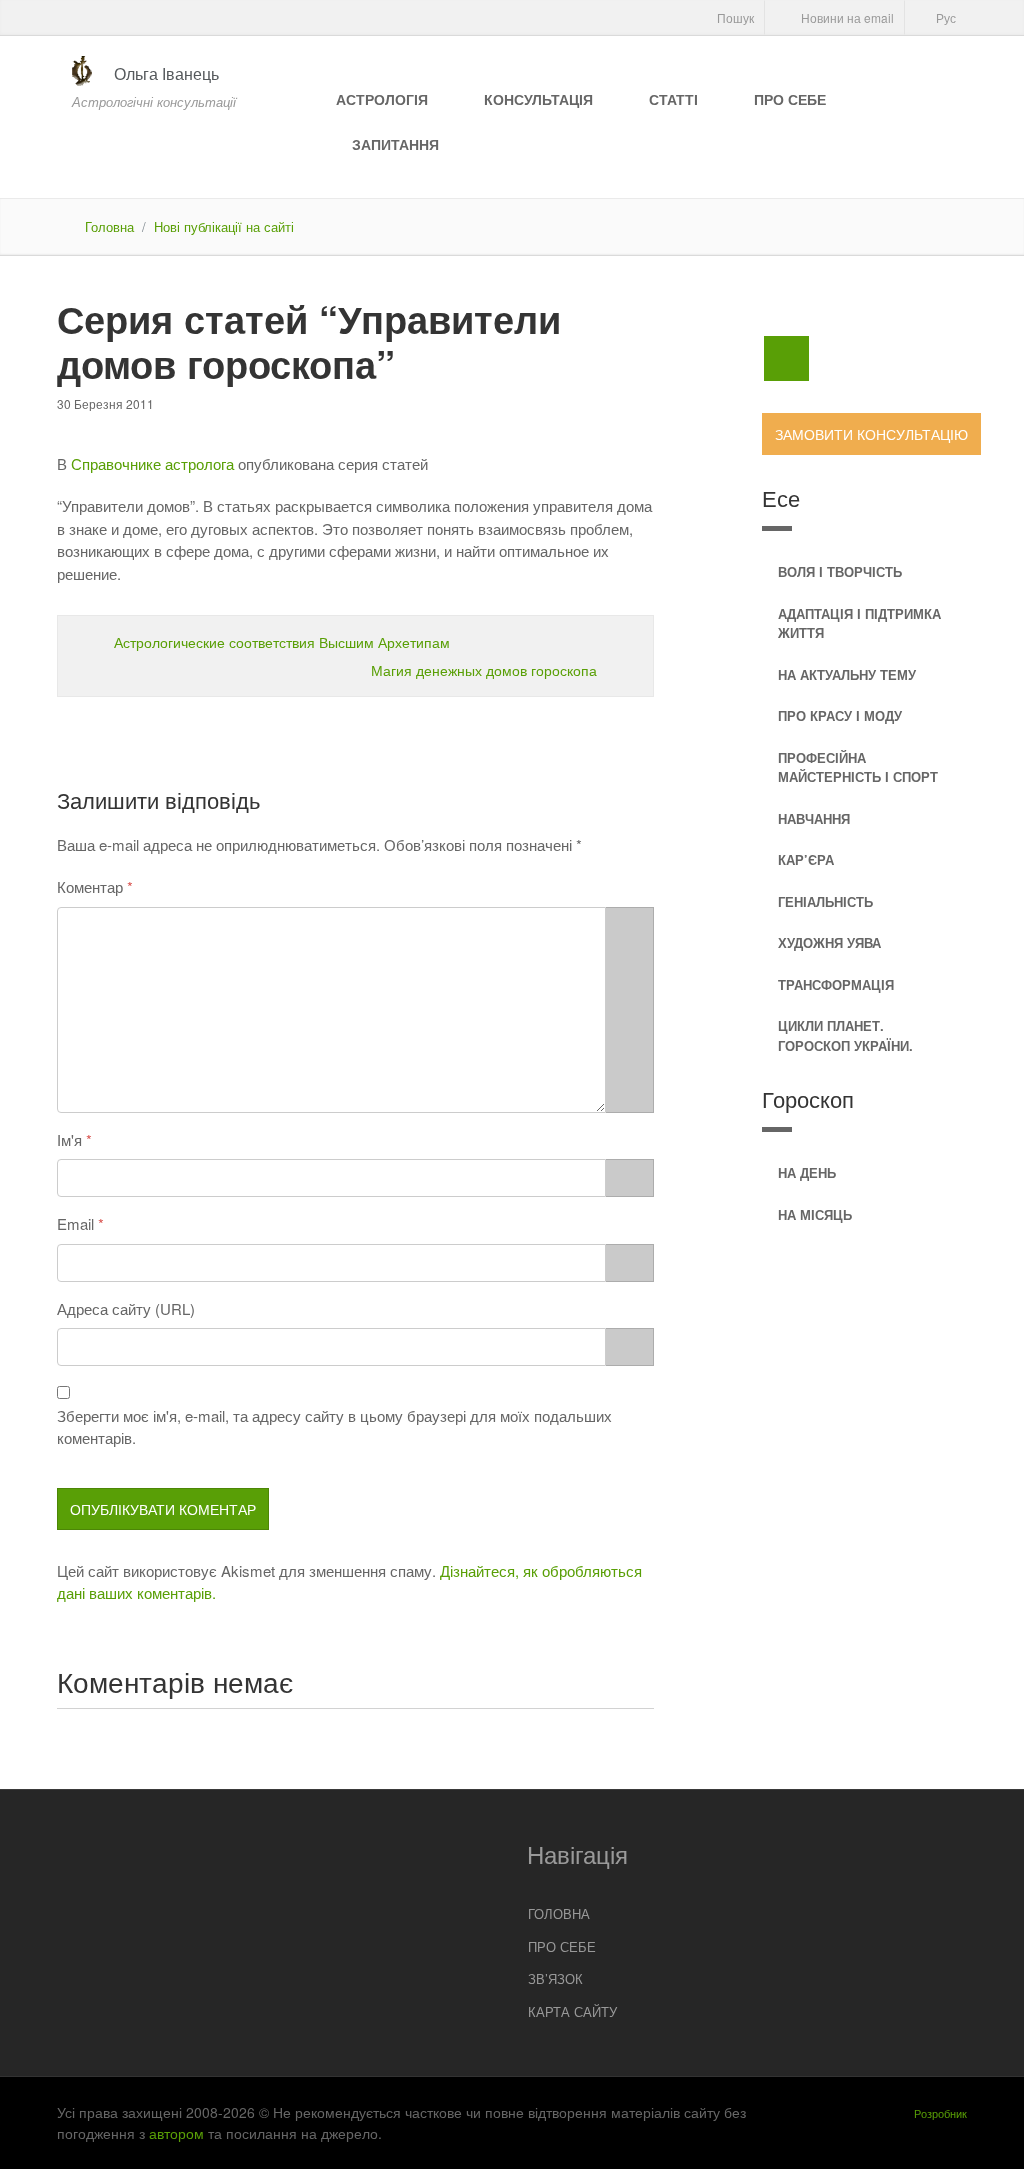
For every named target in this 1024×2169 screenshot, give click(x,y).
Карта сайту (572, 2011)
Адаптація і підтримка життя (859, 623)
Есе (781, 497)
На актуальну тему (847, 674)
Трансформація (836, 984)
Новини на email (846, 17)
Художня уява (829, 942)
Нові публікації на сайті (224, 226)
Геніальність (825, 901)
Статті (673, 99)
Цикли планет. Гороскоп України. (845, 1035)
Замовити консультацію (871, 434)
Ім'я (69, 1139)
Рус (944, 17)
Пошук (734, 17)
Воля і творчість (840, 571)
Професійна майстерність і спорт (858, 767)
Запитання (395, 144)
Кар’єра (806, 859)
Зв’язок (555, 1978)
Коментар (90, 886)
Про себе (790, 99)
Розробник (940, 2113)
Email (75, 1223)
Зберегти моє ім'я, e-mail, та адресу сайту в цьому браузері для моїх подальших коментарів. (334, 1427)
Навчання (814, 818)
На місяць (815, 1214)
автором (176, 2133)
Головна (109, 226)
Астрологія (382, 99)
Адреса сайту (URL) (126, 1308)
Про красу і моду (840, 715)
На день (807, 1172)
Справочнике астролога (152, 463)
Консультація (538, 99)
